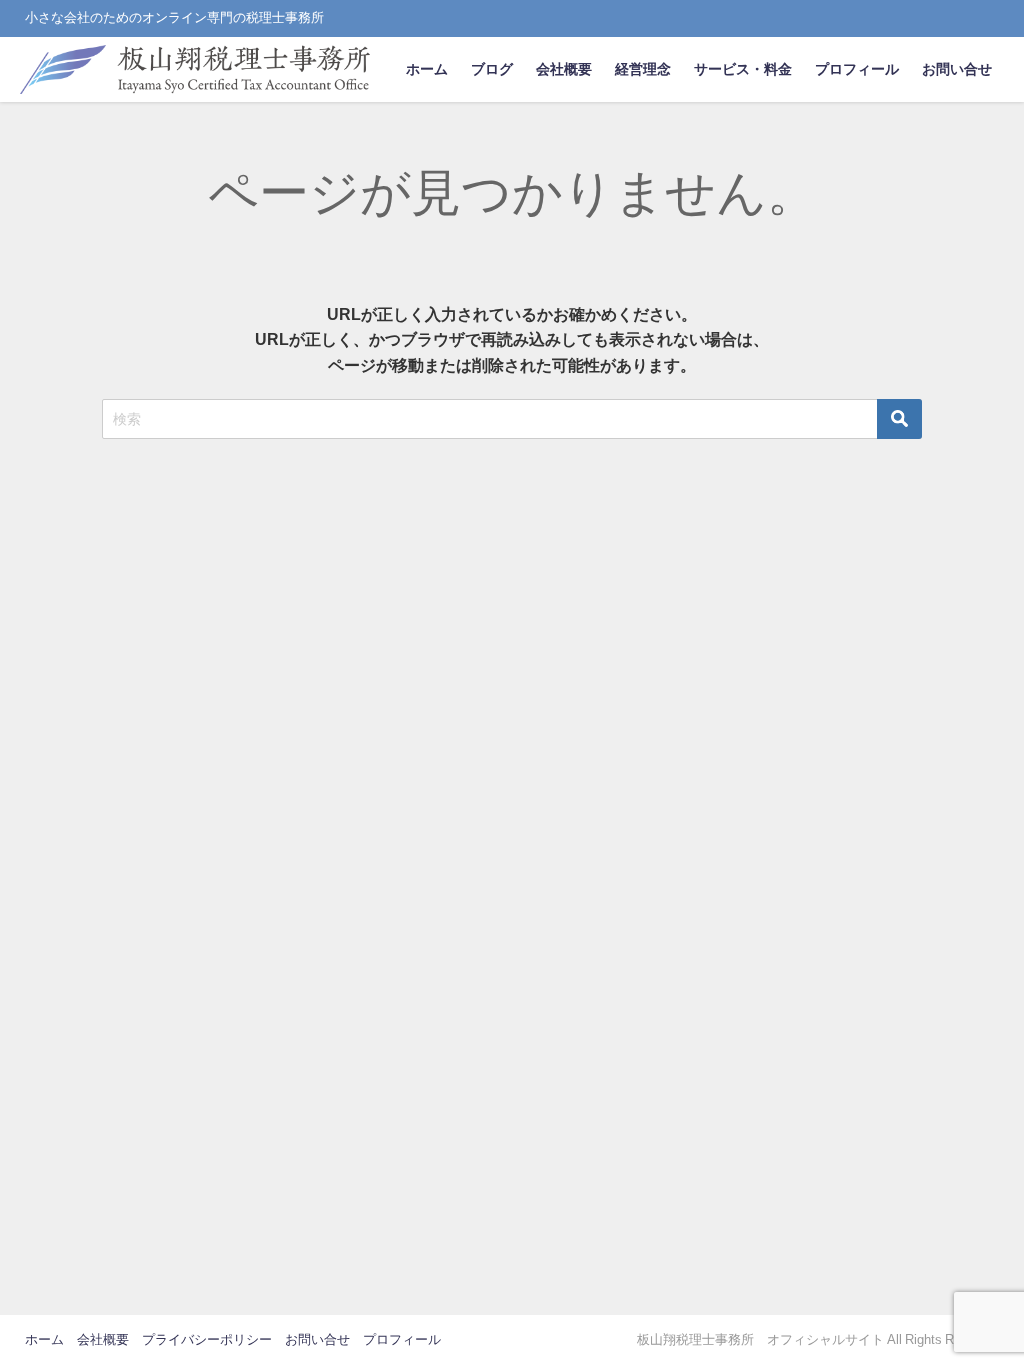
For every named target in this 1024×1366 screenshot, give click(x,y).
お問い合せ (957, 69)
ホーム (427, 69)
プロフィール (857, 69)
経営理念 (643, 69)
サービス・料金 (743, 69)
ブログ (492, 69)
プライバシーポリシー (207, 1339)
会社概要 (564, 69)
